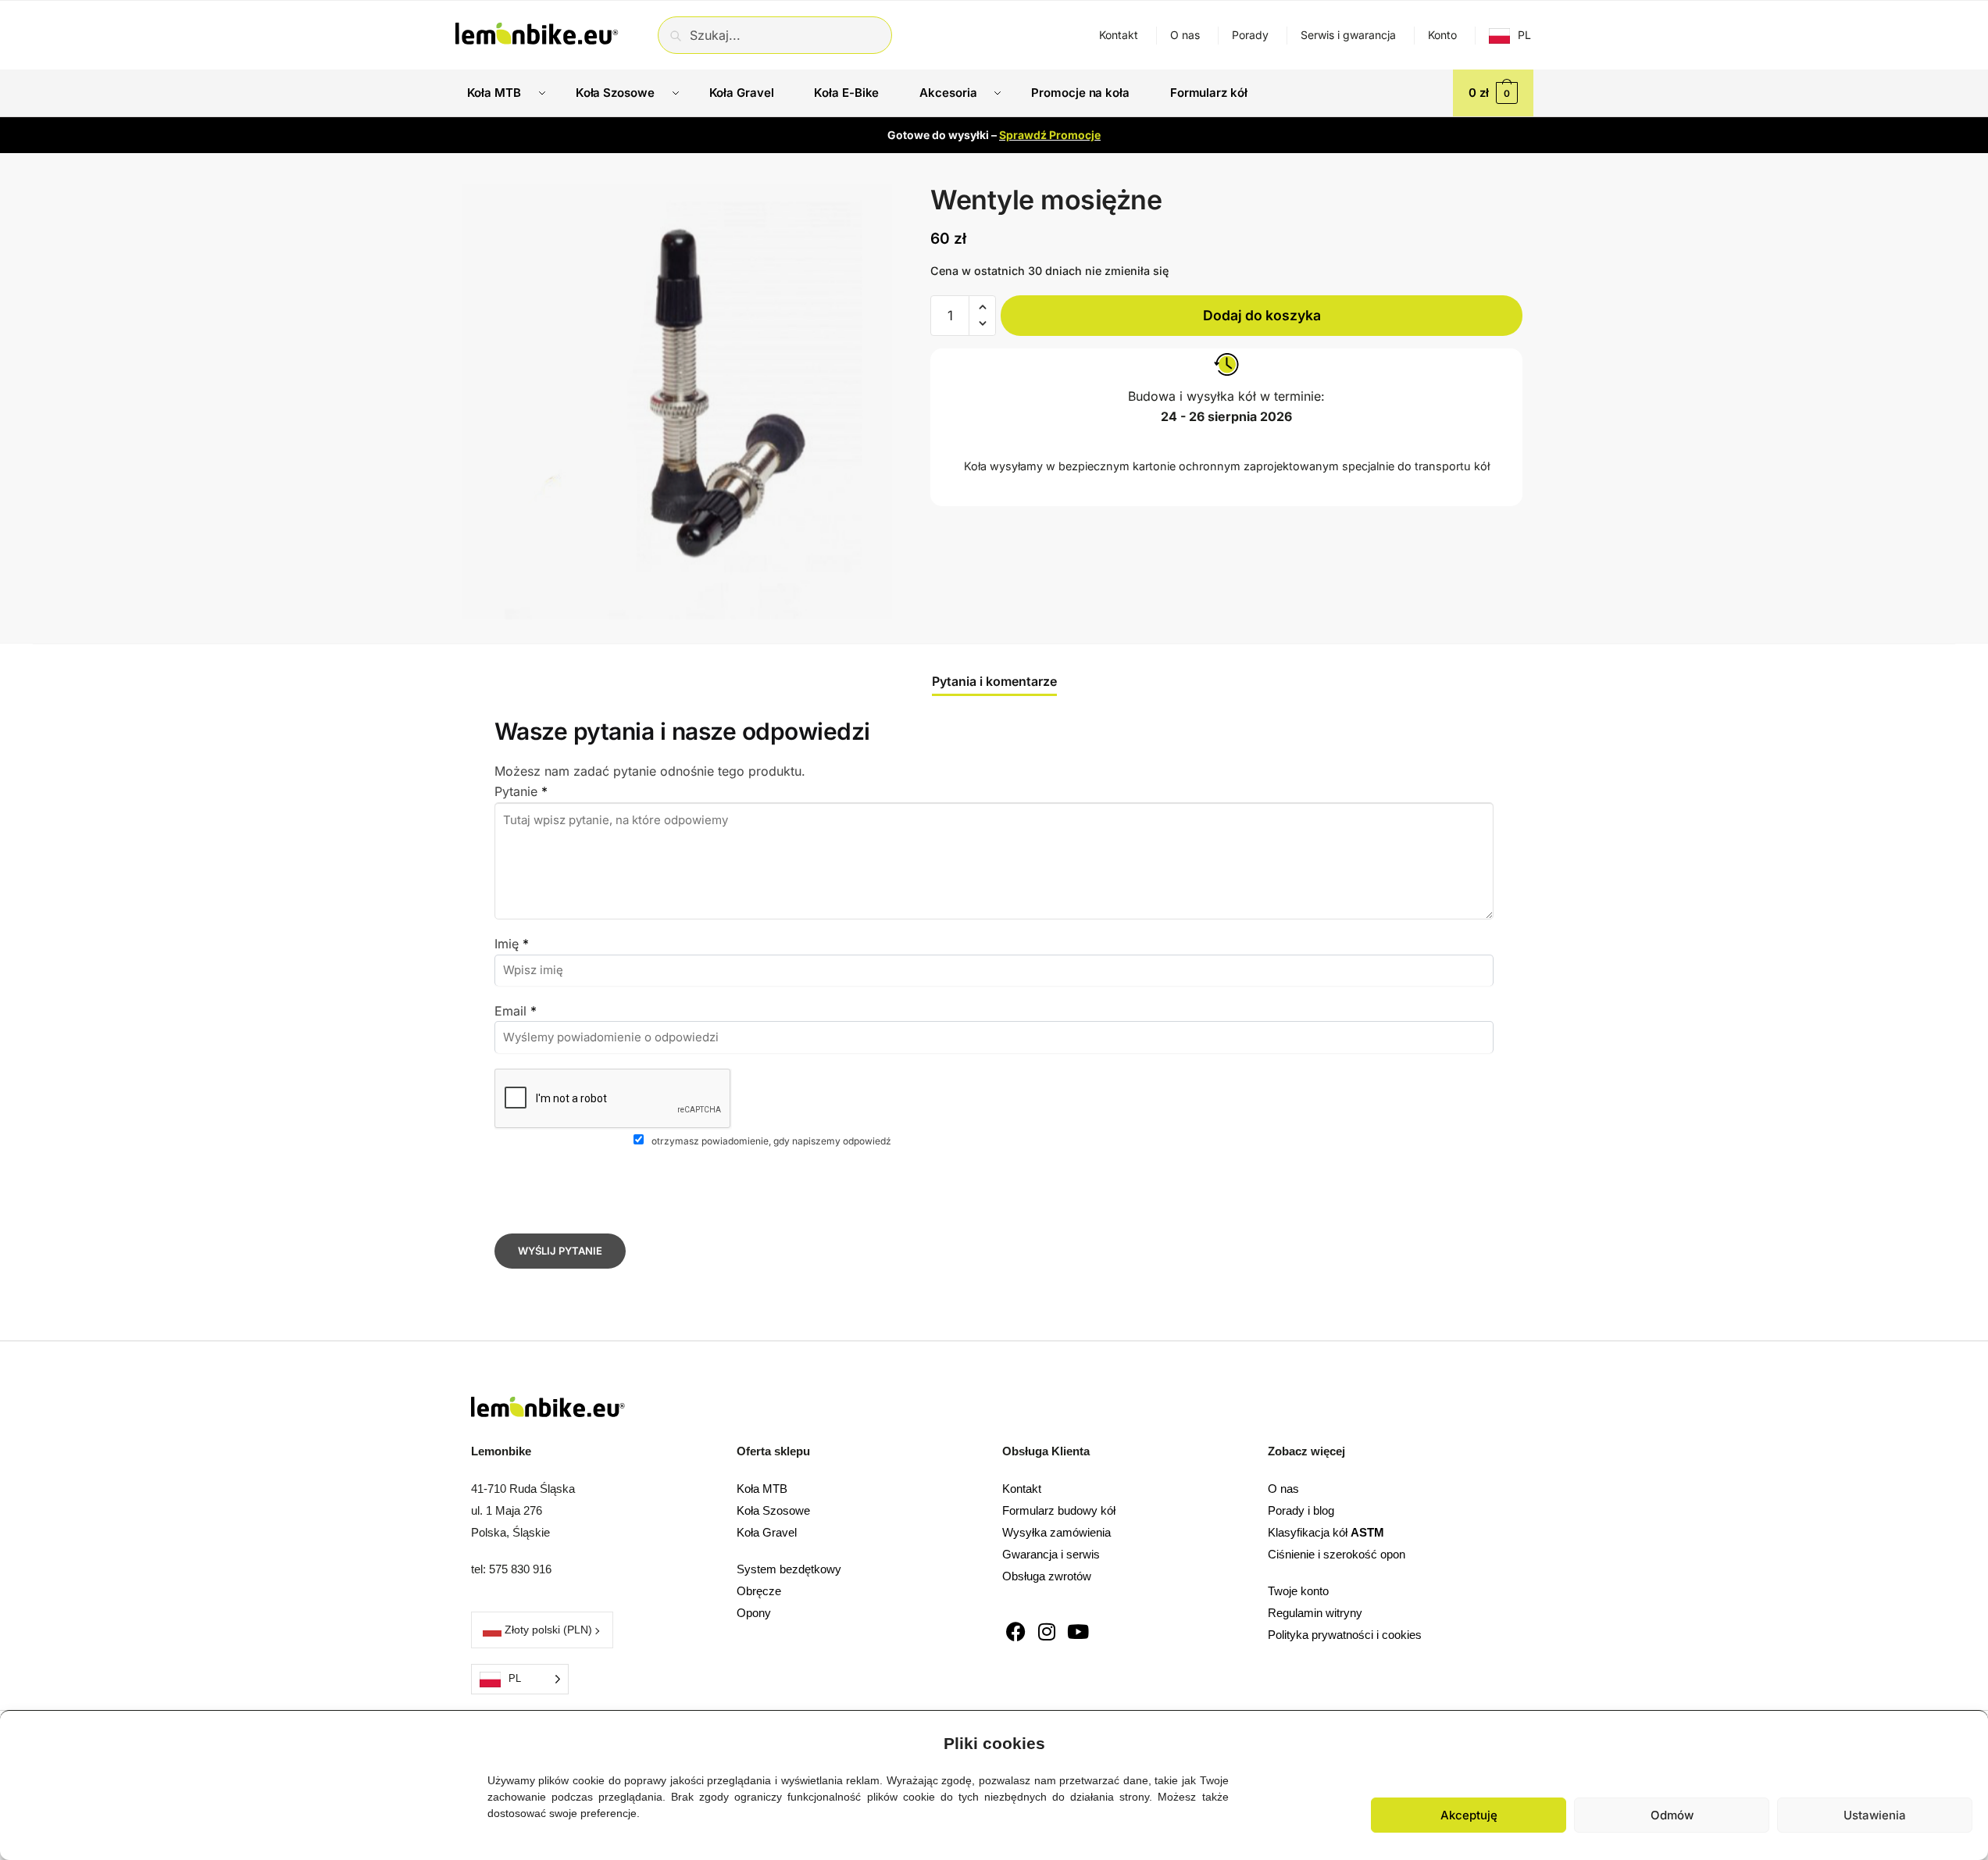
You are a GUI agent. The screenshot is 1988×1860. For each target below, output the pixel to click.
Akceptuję (1469, 1815)
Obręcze (759, 1591)
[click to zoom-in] (677, 402)
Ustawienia (1875, 1815)
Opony (754, 1613)
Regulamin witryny (1315, 1613)
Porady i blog (1301, 1510)
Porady (1250, 35)
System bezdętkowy (789, 1569)
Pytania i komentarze (994, 681)
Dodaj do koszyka (1262, 314)
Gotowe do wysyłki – (994, 135)
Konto (1442, 35)
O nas (1185, 35)
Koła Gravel (767, 1532)
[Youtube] (1078, 1632)
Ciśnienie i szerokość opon (1337, 1554)
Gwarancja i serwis (1051, 1554)
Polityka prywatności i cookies (1345, 1635)
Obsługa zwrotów (1047, 1576)
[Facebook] (1016, 1632)
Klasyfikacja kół (1326, 1532)
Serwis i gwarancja (1348, 35)
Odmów (1672, 1815)
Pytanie (521, 791)
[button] (1965, 1740)
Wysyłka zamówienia (1056, 1532)
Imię (512, 944)
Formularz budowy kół (1059, 1510)
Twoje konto (1298, 1591)
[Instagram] (1047, 1632)
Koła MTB (762, 1489)
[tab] (994, 669)
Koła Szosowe (773, 1510)
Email (516, 1011)
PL (1524, 35)
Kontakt (1119, 35)
